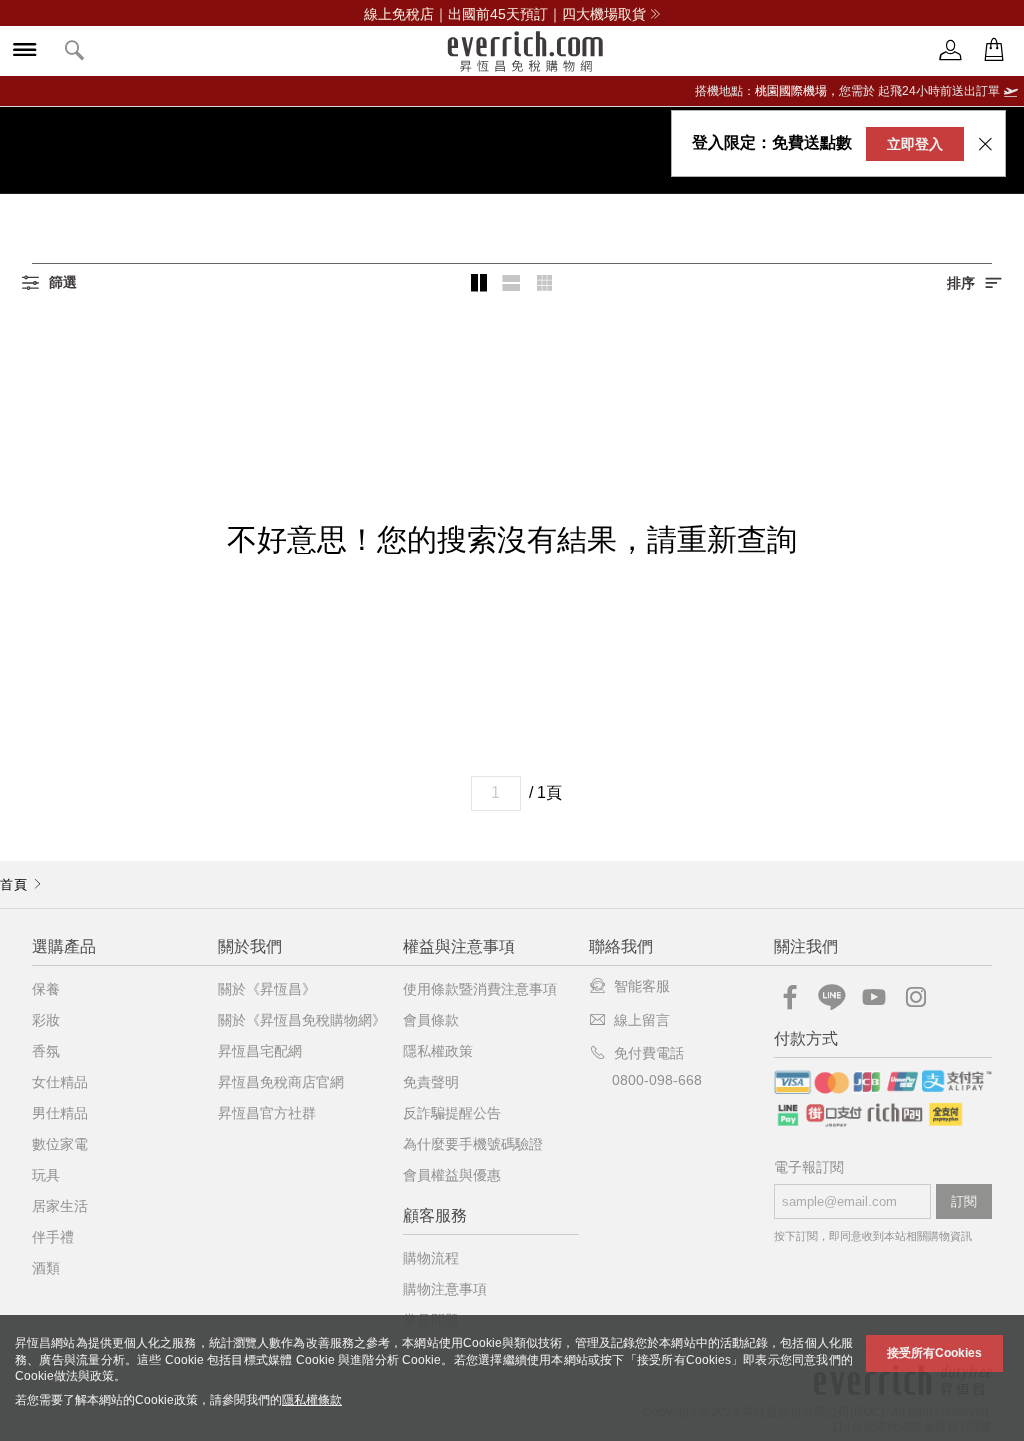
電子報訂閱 (809, 1167)
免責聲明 (431, 1082)
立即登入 (915, 144)
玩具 (46, 1175)
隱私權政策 (438, 1051)
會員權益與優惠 (452, 1175)
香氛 (46, 1051)
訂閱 (964, 1201)
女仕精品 (60, 1082)
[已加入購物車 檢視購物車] (994, 50)
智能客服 (642, 986)
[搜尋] (75, 51)
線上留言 (642, 1020)
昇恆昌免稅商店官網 (281, 1082)
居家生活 (60, 1206)
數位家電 (60, 1144)
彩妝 (46, 1020)
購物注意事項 (445, 1289)
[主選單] (25, 51)
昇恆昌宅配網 (260, 1051)
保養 (46, 989)
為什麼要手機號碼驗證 (473, 1144)
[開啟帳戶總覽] (951, 50)
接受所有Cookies (934, 1353)
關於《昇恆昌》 (267, 989)
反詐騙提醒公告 (452, 1113)
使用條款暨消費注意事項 (480, 989)
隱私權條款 (312, 1400)
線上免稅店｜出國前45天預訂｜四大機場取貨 (505, 14)
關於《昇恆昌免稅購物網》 (302, 1020)
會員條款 (431, 1020)
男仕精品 (60, 1113)
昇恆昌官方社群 (267, 1113)
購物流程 (431, 1258)
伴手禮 (53, 1237)
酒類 (46, 1268)
